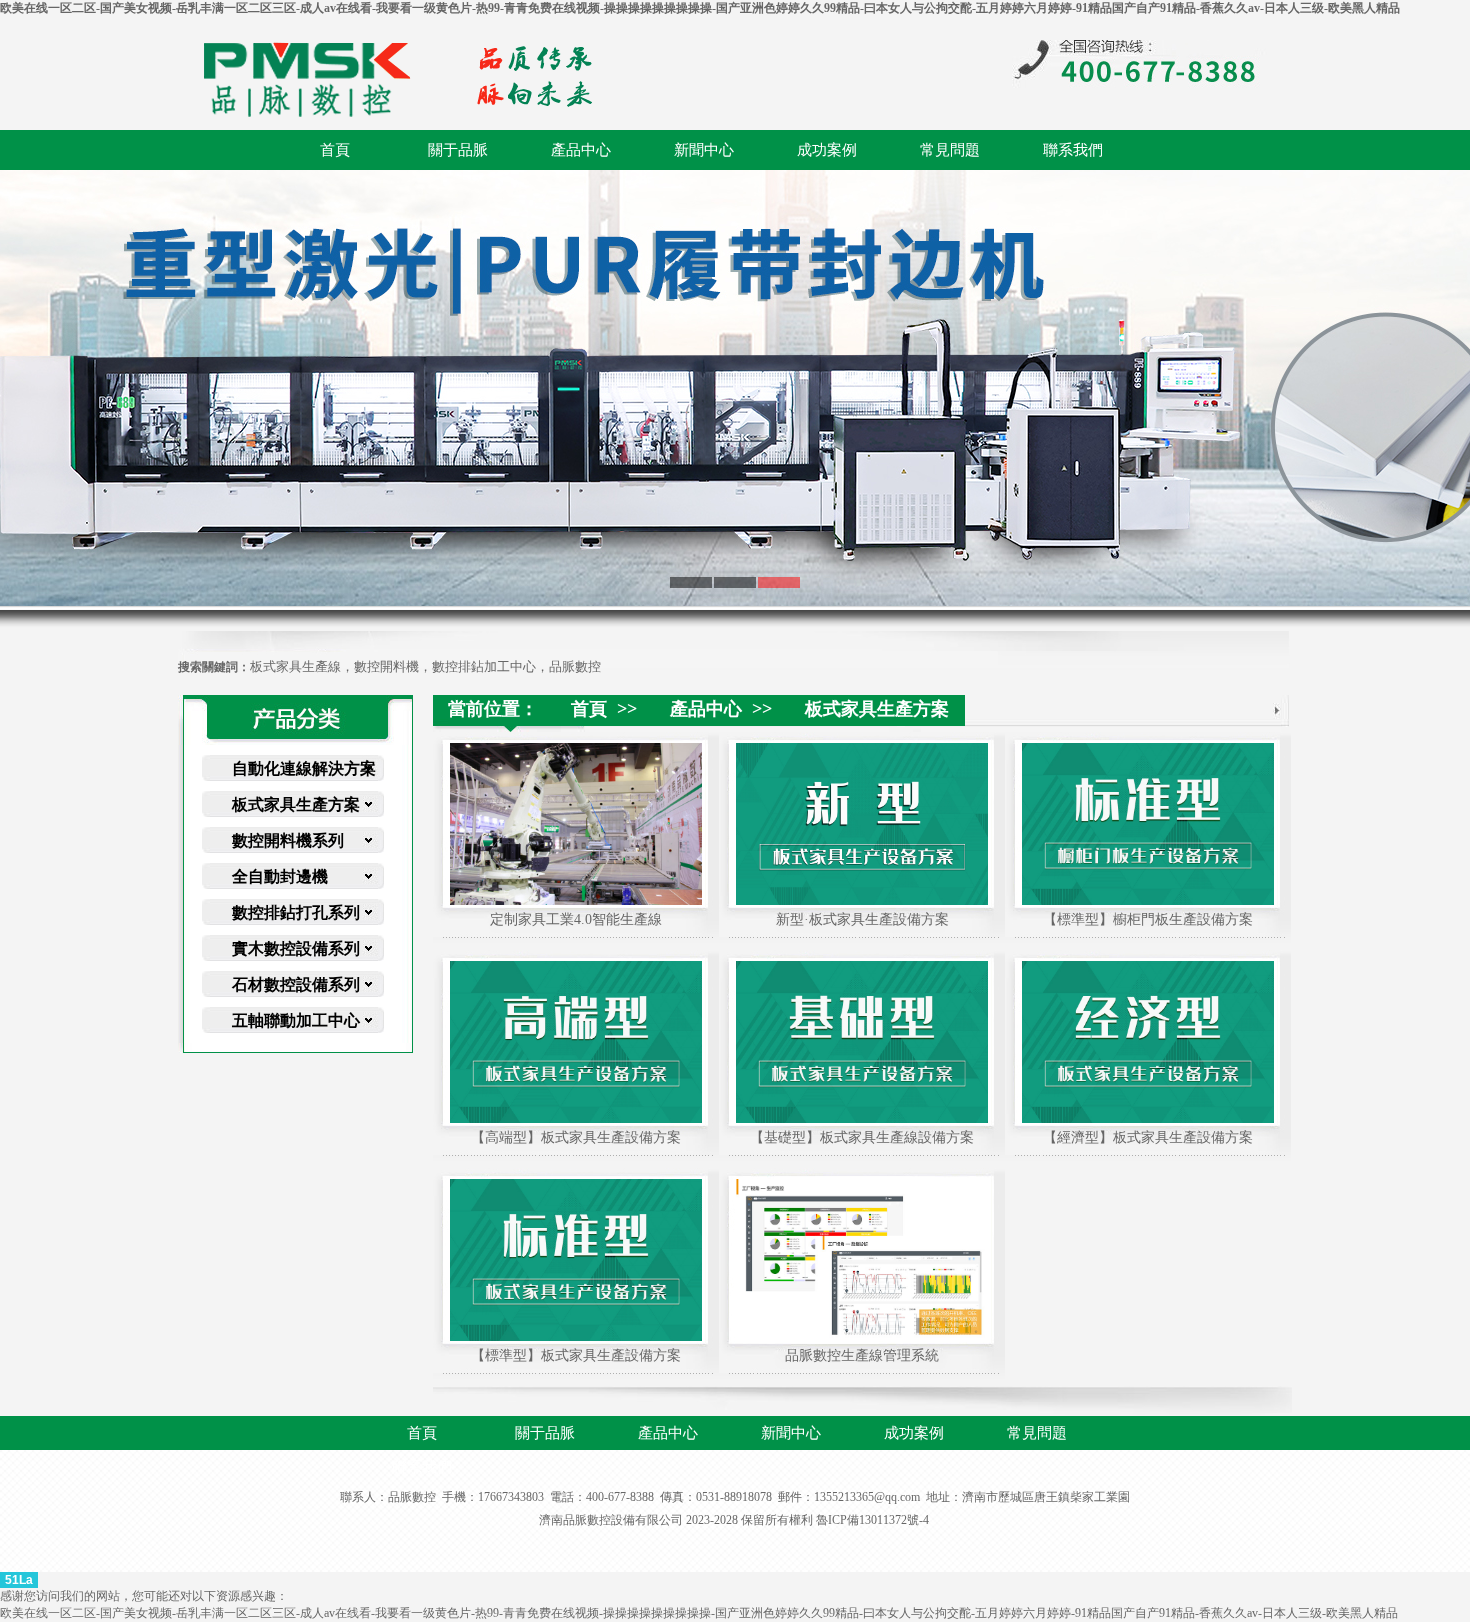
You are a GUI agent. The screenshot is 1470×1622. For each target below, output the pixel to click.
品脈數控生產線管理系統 (862, 1355)
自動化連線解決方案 (304, 768)
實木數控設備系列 (296, 948)
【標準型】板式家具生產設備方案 (576, 1355)
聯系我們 (1073, 150)
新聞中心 (704, 150)
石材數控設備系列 (296, 984)
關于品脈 (458, 150)
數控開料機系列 (288, 840)
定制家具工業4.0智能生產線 (576, 919)
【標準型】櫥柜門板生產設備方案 (1148, 919)
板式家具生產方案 (296, 804)
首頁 (335, 150)
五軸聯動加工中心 (296, 1020)
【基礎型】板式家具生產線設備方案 (862, 1137)
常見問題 (950, 150)
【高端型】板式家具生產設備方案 (576, 1137)
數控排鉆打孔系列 (296, 912)
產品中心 (581, 150)
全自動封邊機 (280, 876)
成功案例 (827, 150)
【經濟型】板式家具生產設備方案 (1148, 1137)
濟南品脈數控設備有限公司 (611, 1520)
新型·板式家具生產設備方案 (862, 919)
